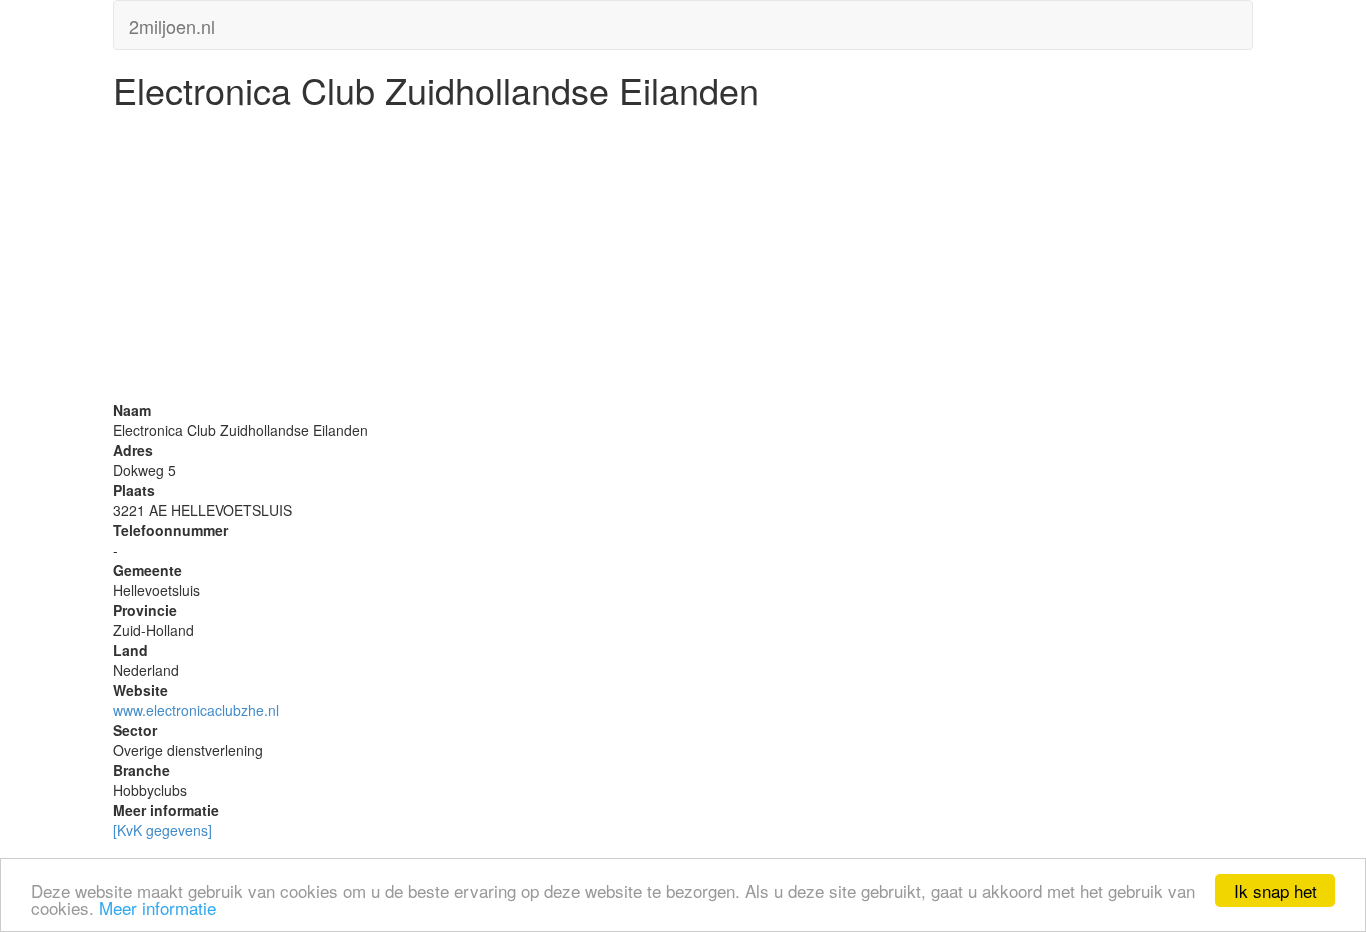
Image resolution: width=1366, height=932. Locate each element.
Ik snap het (1275, 890)
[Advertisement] (683, 260)
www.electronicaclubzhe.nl (196, 710)
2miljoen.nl (172, 22)
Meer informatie (157, 907)
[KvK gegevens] (162, 830)
